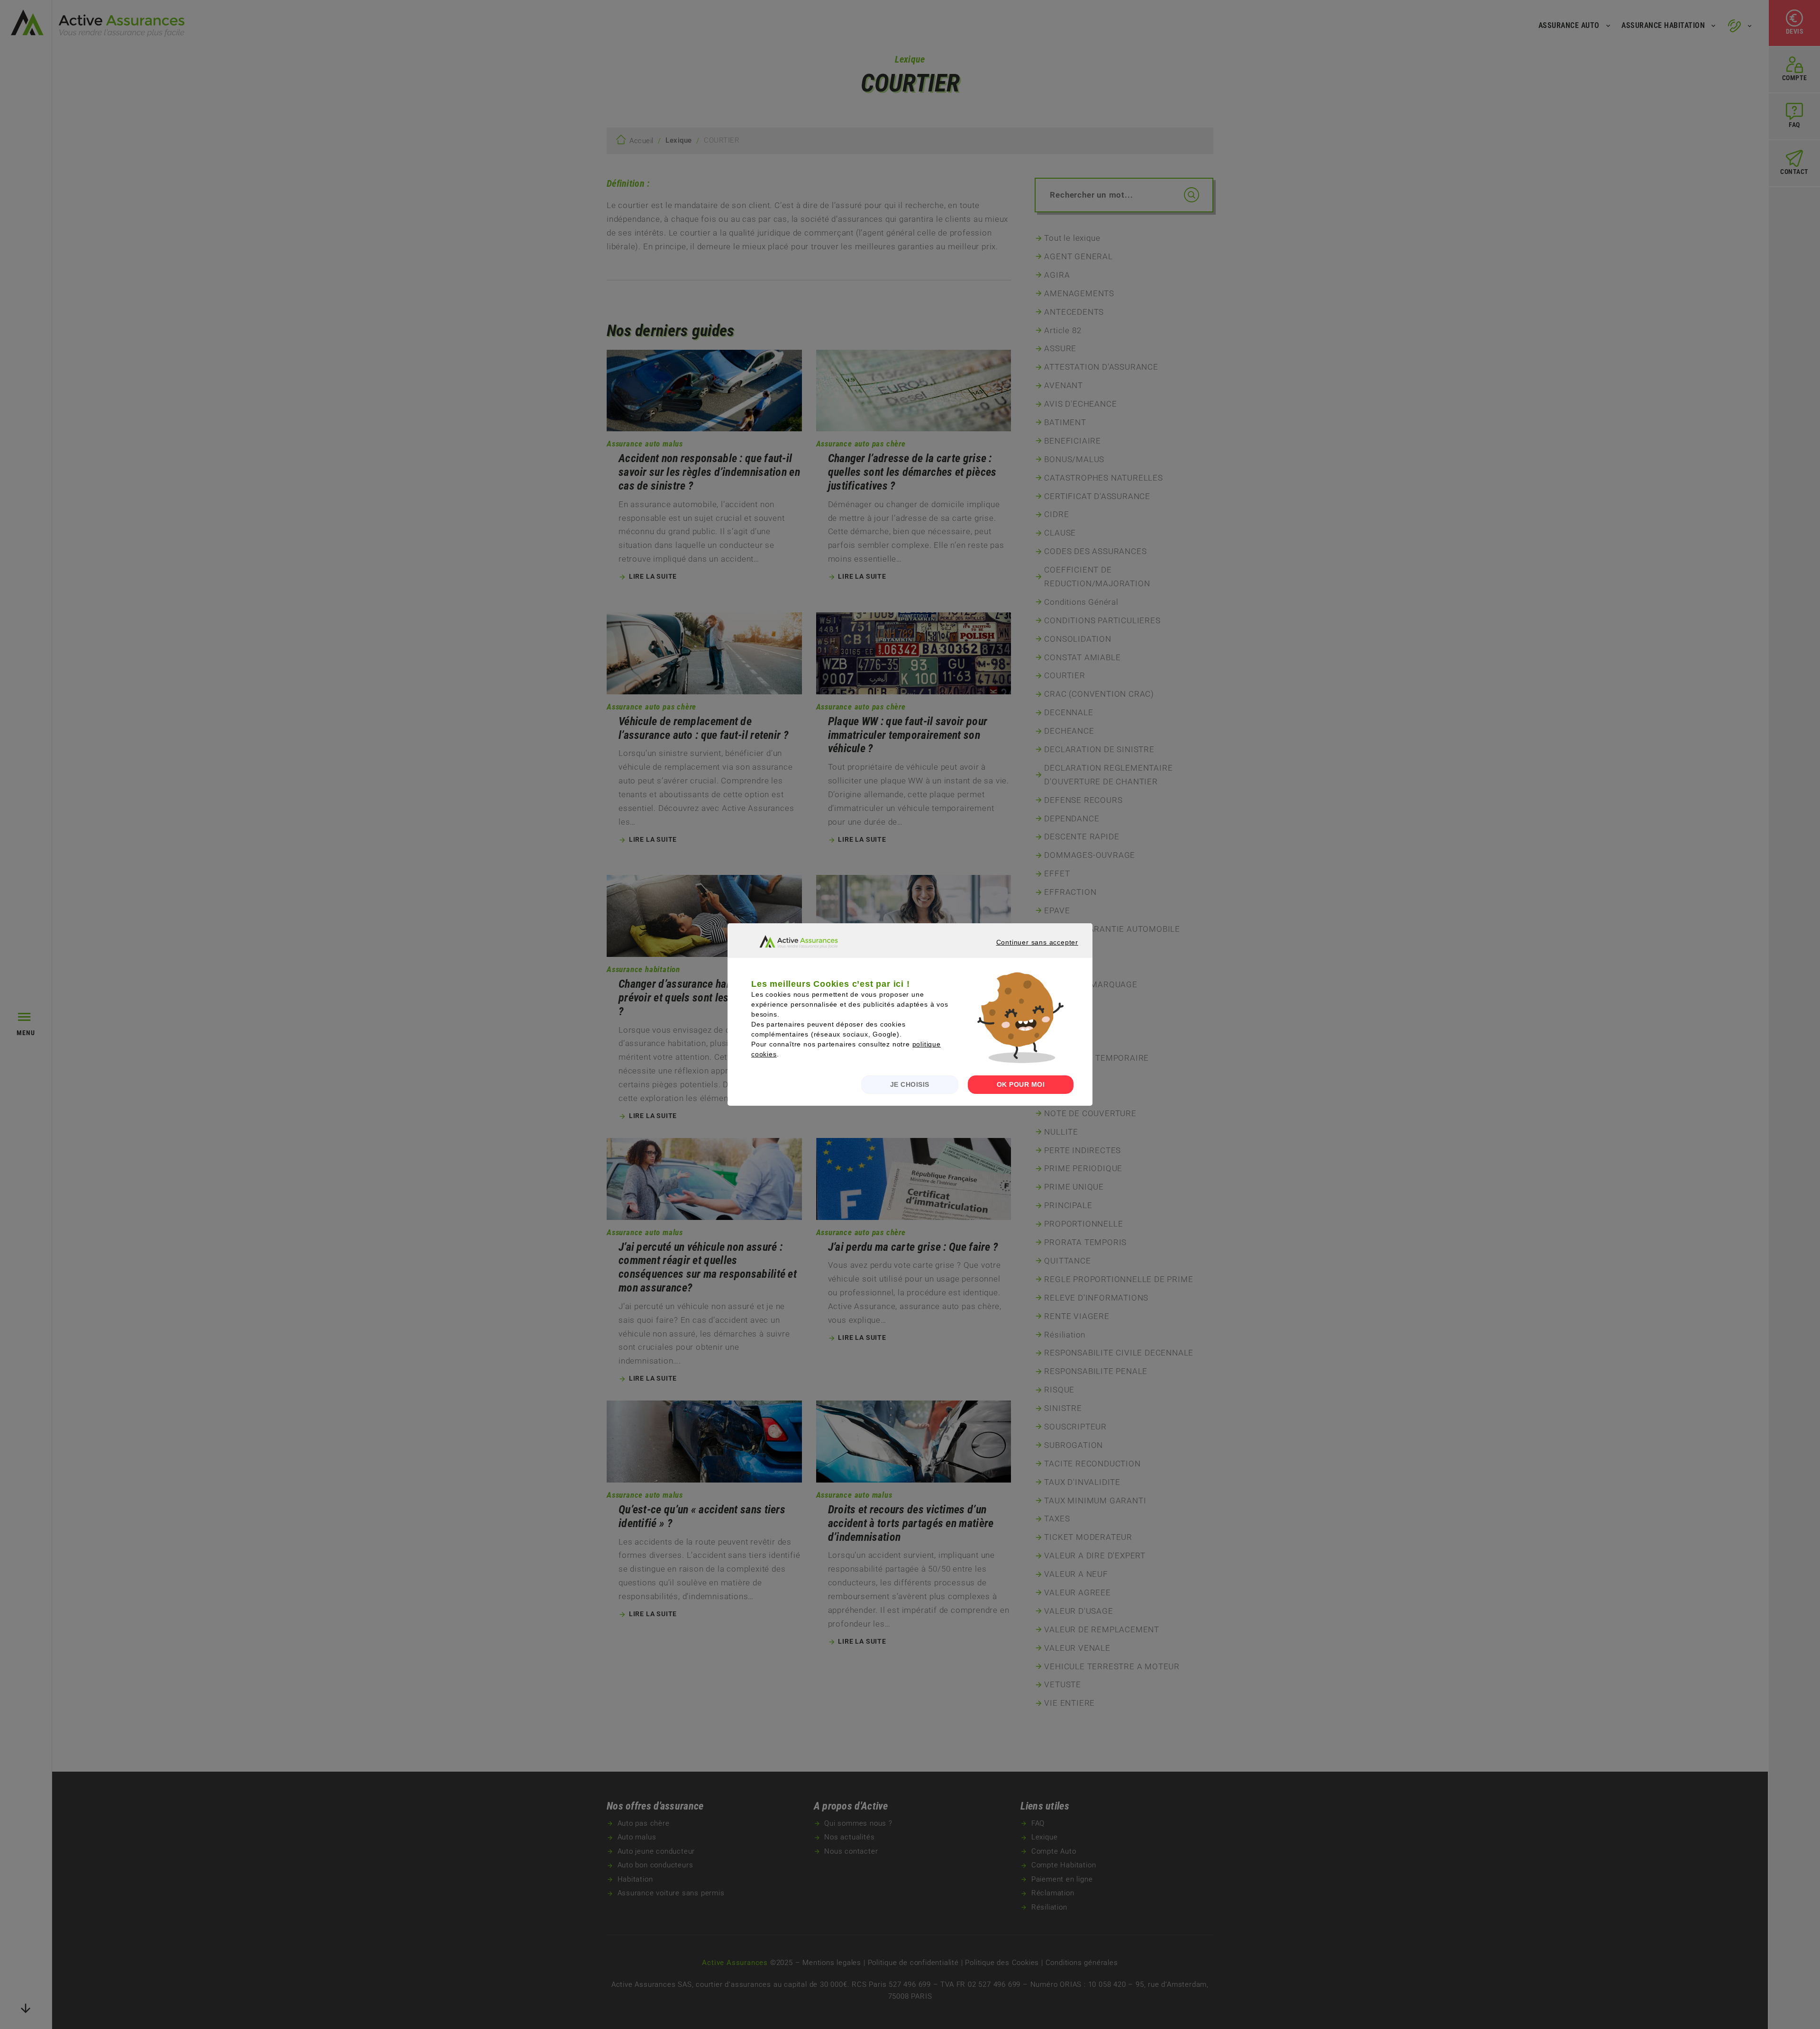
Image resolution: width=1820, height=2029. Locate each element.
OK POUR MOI (1021, 1084)
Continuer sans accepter (1025, 951)
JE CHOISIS (910, 1084)
